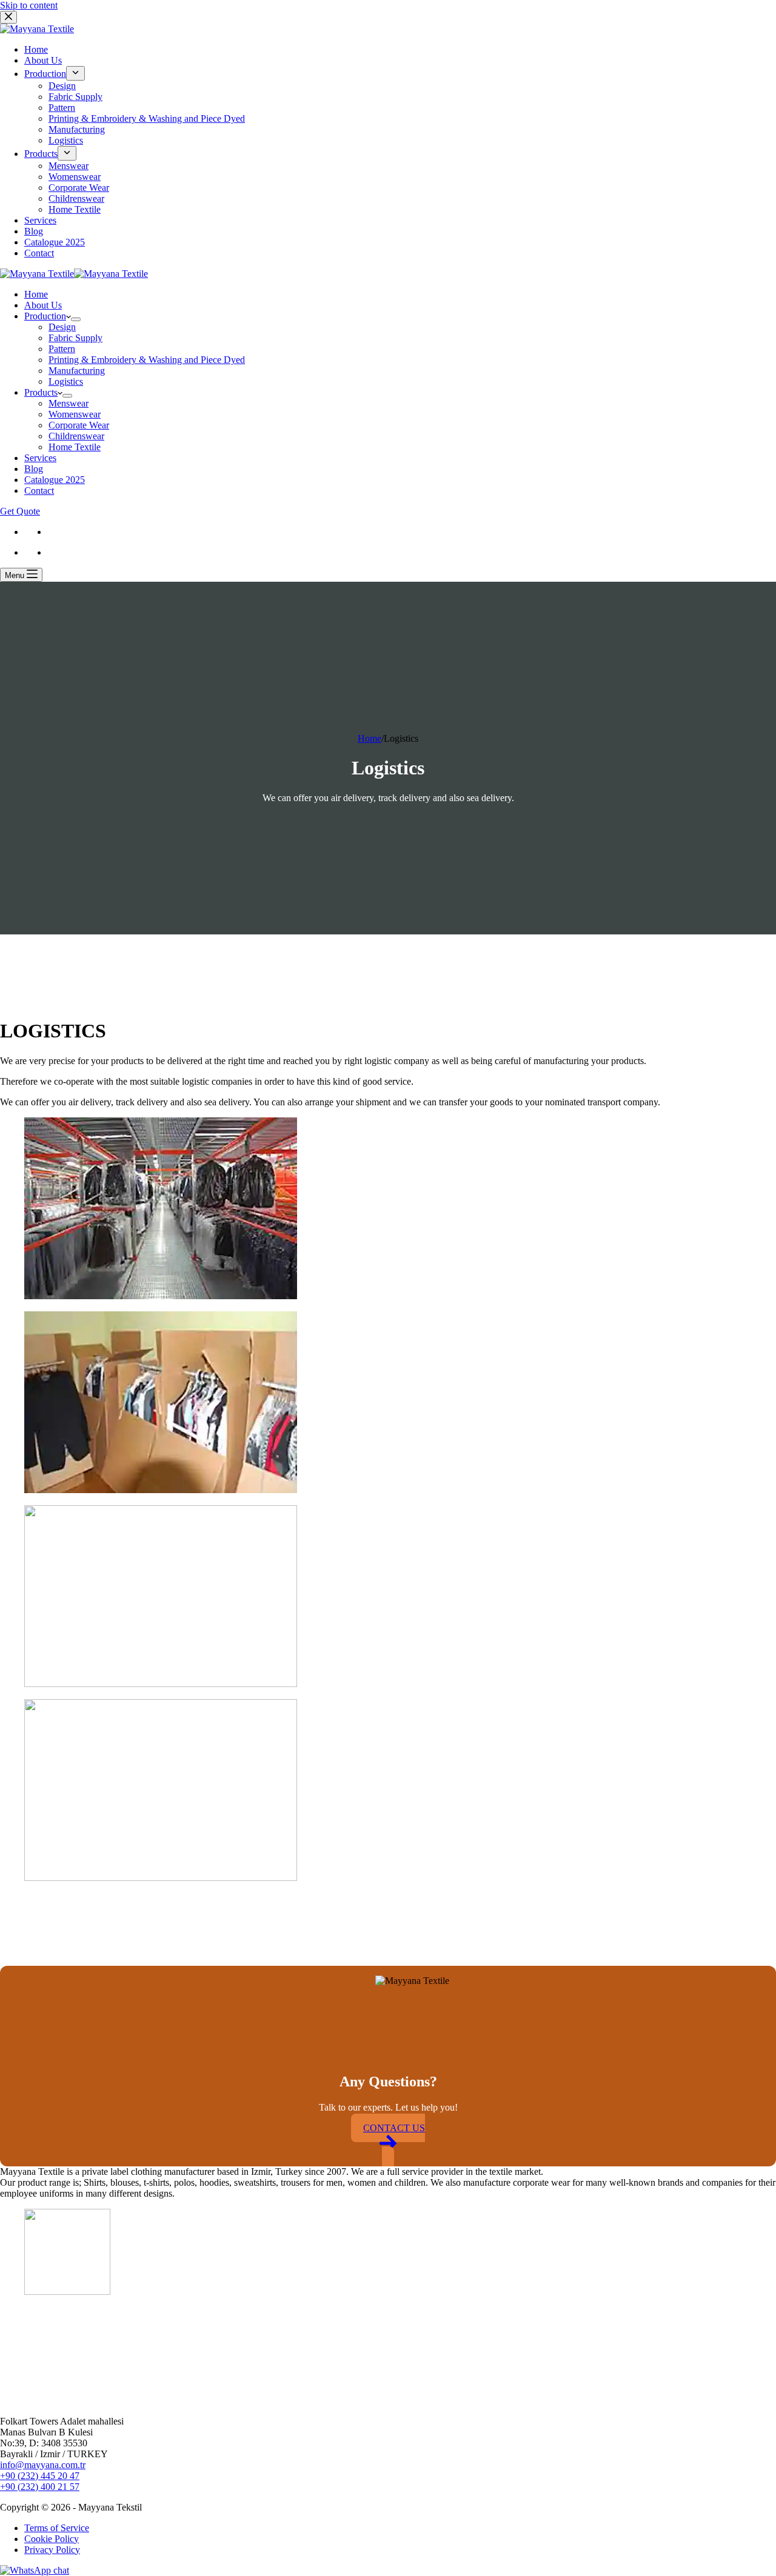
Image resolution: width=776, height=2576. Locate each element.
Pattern (62, 349)
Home (36, 294)
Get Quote (20, 511)
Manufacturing (77, 371)
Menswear (69, 403)
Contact (39, 491)
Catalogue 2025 (55, 480)
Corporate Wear (79, 425)
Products (41, 392)
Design (62, 327)
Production (45, 316)
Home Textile (75, 447)
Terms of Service (57, 2528)
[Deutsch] (53, 532)
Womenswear (75, 414)
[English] (30, 532)
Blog (34, 469)
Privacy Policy (52, 2550)
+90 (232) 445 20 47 (40, 2476)
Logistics (66, 381)
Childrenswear (76, 436)
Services (40, 458)
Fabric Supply (75, 338)
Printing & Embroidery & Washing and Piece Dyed (147, 360)
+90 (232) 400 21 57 (40, 2487)
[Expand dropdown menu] (76, 319)
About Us (43, 305)
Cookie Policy (52, 2539)
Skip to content (29, 5)
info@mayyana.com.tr (43, 2465)
